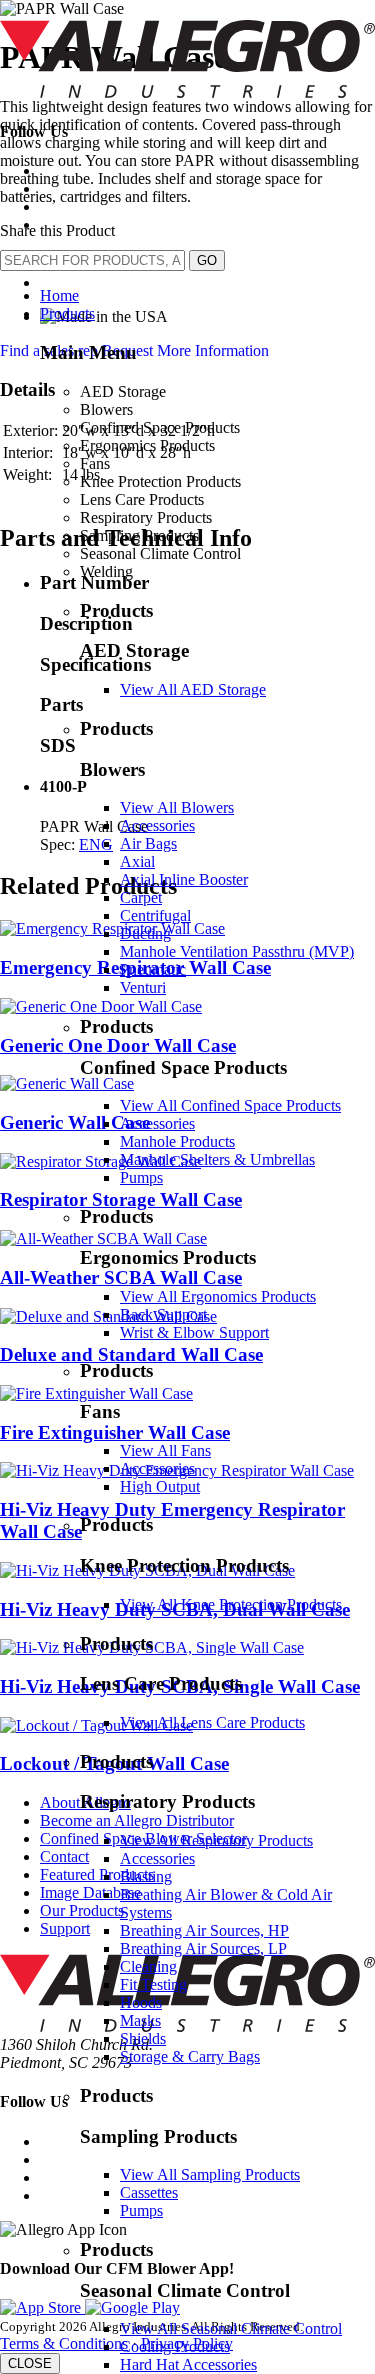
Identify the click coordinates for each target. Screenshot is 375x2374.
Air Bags (148, 843)
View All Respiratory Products (216, 1840)
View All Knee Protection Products (231, 1604)
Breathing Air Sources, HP (204, 1930)
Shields (143, 2038)
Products (67, 313)
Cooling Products (175, 2346)
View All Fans (165, 1450)
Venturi (143, 987)
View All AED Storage (193, 689)
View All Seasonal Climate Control (231, 2328)
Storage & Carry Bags (190, 2056)
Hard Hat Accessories (188, 2364)
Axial (137, 861)
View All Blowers (177, 807)
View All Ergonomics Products (218, 1296)
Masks (140, 2020)
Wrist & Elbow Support (194, 1332)
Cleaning (148, 1966)
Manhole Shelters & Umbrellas (217, 1159)
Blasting (146, 1876)
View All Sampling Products (210, 2174)
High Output (160, 1486)
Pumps (141, 1177)
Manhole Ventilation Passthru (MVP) (237, 951)
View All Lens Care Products (212, 1722)
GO (207, 260)
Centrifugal (155, 915)
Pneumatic (153, 969)
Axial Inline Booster (184, 879)
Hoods (141, 2002)
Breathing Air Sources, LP (203, 1948)
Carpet (141, 897)
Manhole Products (177, 1141)
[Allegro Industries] (187, 92)
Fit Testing (153, 1984)
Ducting (145, 933)
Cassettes (149, 2192)
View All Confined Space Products (230, 1105)
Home (59, 295)
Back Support (163, 1314)
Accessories (157, 825)
